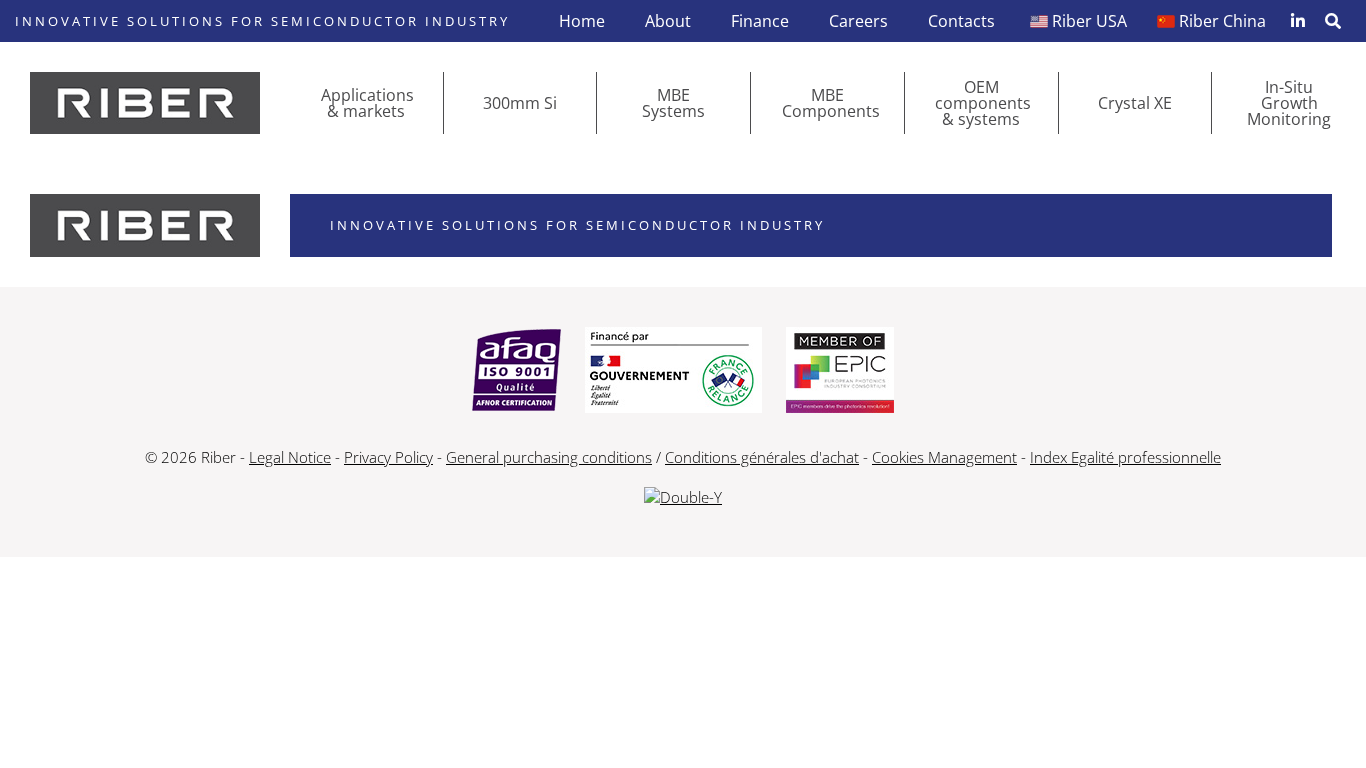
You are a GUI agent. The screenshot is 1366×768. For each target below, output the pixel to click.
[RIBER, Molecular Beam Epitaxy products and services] (145, 103)
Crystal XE (1135, 103)
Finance (760, 21)
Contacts (961, 21)
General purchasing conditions (549, 457)
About (668, 21)
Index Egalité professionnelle (1125, 457)
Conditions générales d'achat (762, 457)
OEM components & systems (983, 103)
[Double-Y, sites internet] (683, 497)
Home (582, 21)
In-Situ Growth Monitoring (1289, 103)
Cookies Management (944, 457)
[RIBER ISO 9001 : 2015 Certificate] (516, 372)
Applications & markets (367, 103)
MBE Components (831, 103)
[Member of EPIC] (840, 372)
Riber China (1222, 21)
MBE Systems (673, 103)
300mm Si (520, 103)
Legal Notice (290, 457)
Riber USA (1089, 21)
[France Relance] (673, 372)
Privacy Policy (388, 457)
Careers (858, 21)
